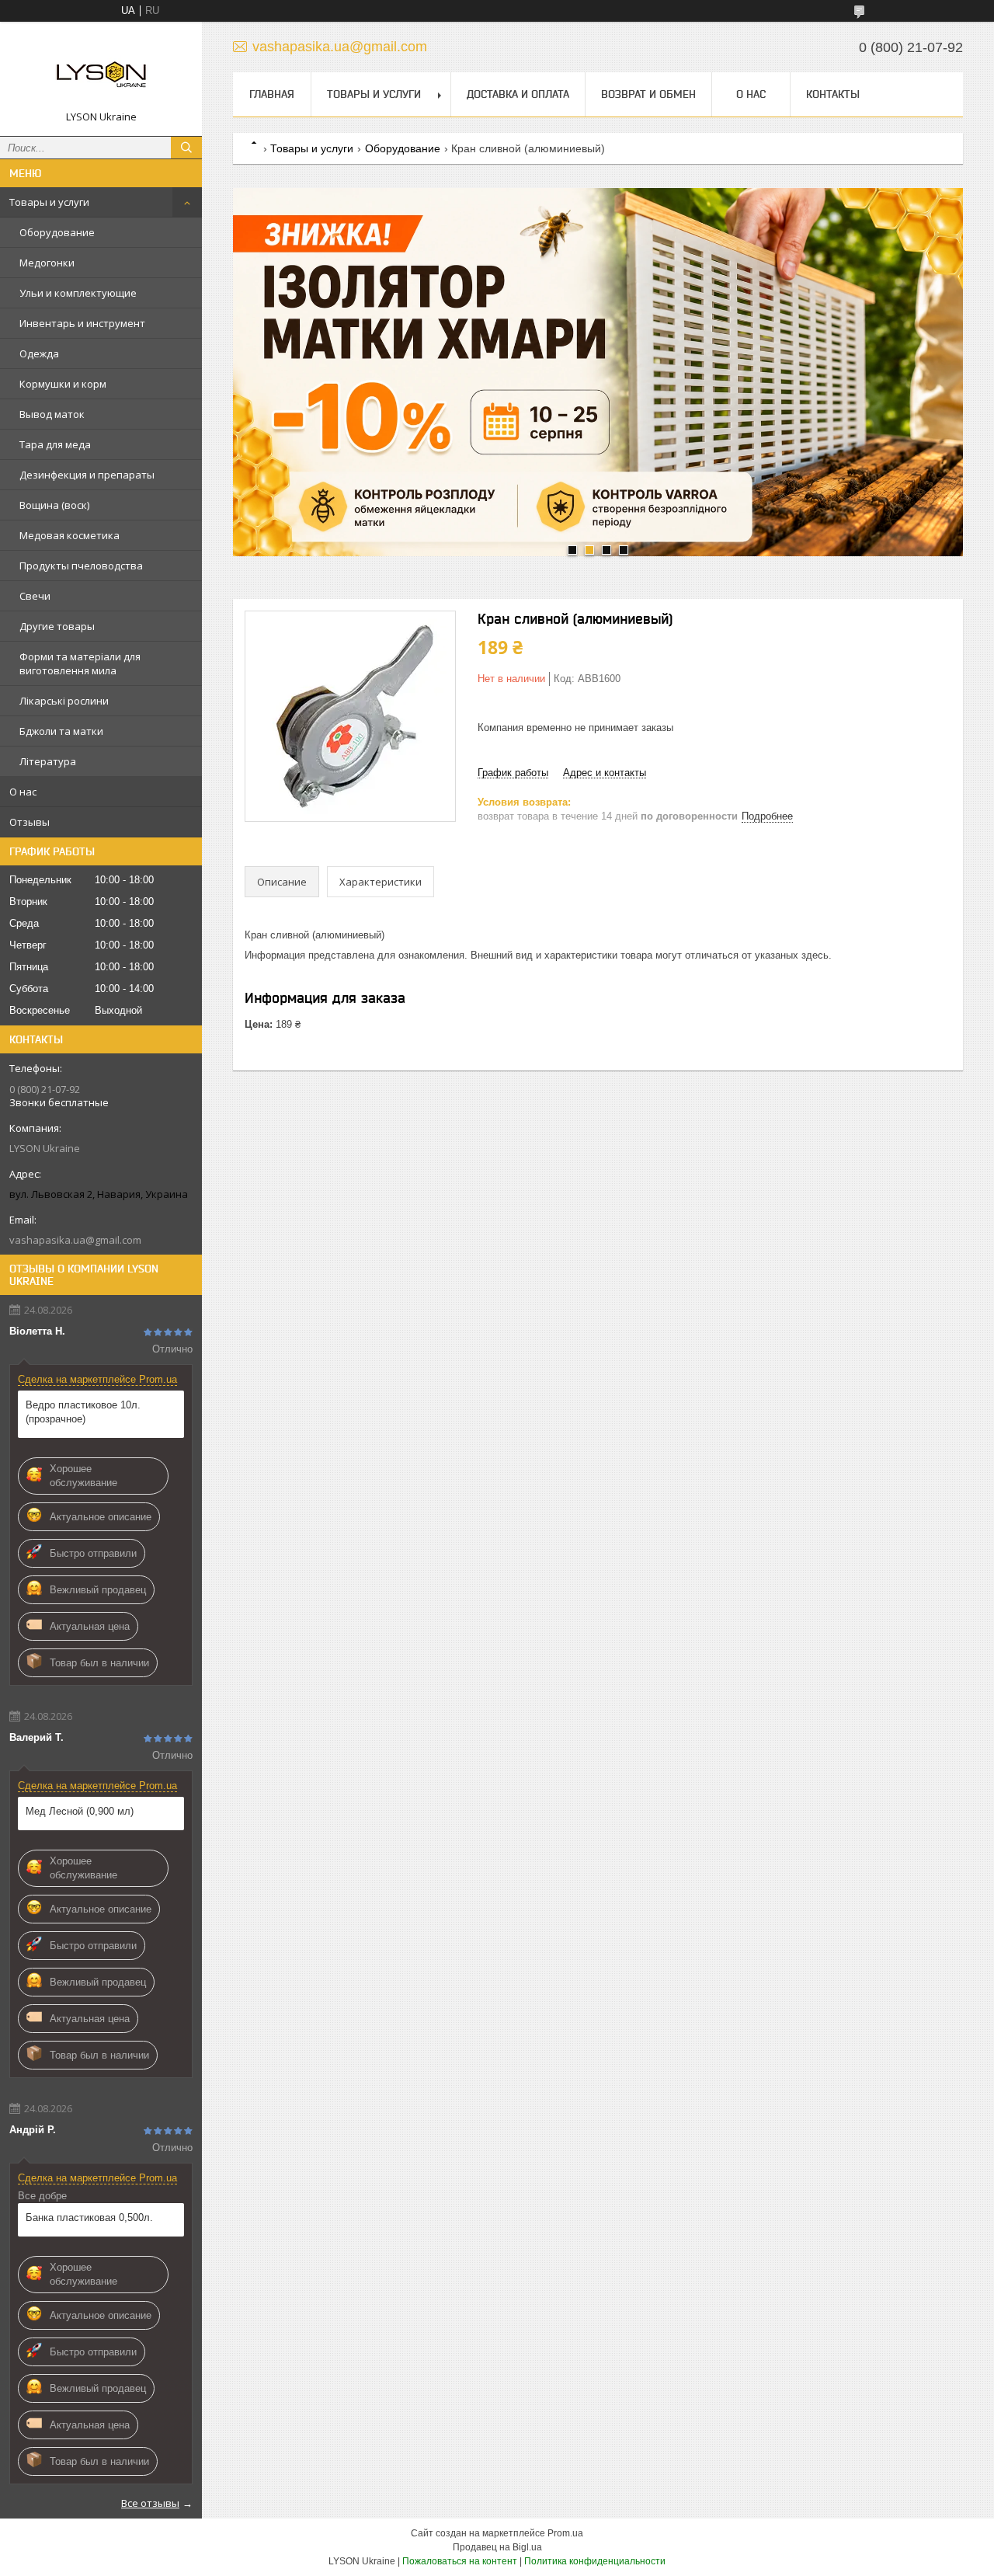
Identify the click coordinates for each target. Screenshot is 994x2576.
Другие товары (57, 626)
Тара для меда (55, 444)
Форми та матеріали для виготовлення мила (80, 663)
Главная (272, 94)
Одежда (39, 353)
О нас (23, 792)
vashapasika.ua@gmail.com (75, 1240)
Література (48, 761)
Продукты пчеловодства (81, 566)
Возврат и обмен (648, 94)
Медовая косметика (70, 535)
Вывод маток (52, 414)
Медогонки (47, 263)
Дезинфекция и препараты (87, 475)
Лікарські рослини (64, 701)
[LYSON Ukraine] (101, 72)
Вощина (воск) (54, 505)
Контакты (833, 94)
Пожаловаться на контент (460, 2561)
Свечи (35, 596)
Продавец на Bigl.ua (497, 2547)
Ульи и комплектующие (78, 293)
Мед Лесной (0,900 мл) (80, 1811)
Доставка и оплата (518, 94)
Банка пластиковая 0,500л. (89, 2217)
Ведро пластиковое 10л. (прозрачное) (83, 1412)
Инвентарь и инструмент (82, 323)
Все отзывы (150, 2503)
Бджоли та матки (61, 731)
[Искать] (186, 148)
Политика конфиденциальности (595, 2561)
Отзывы (30, 822)
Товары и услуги (49, 202)
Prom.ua (565, 2533)
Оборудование (57, 232)
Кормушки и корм (63, 384)
